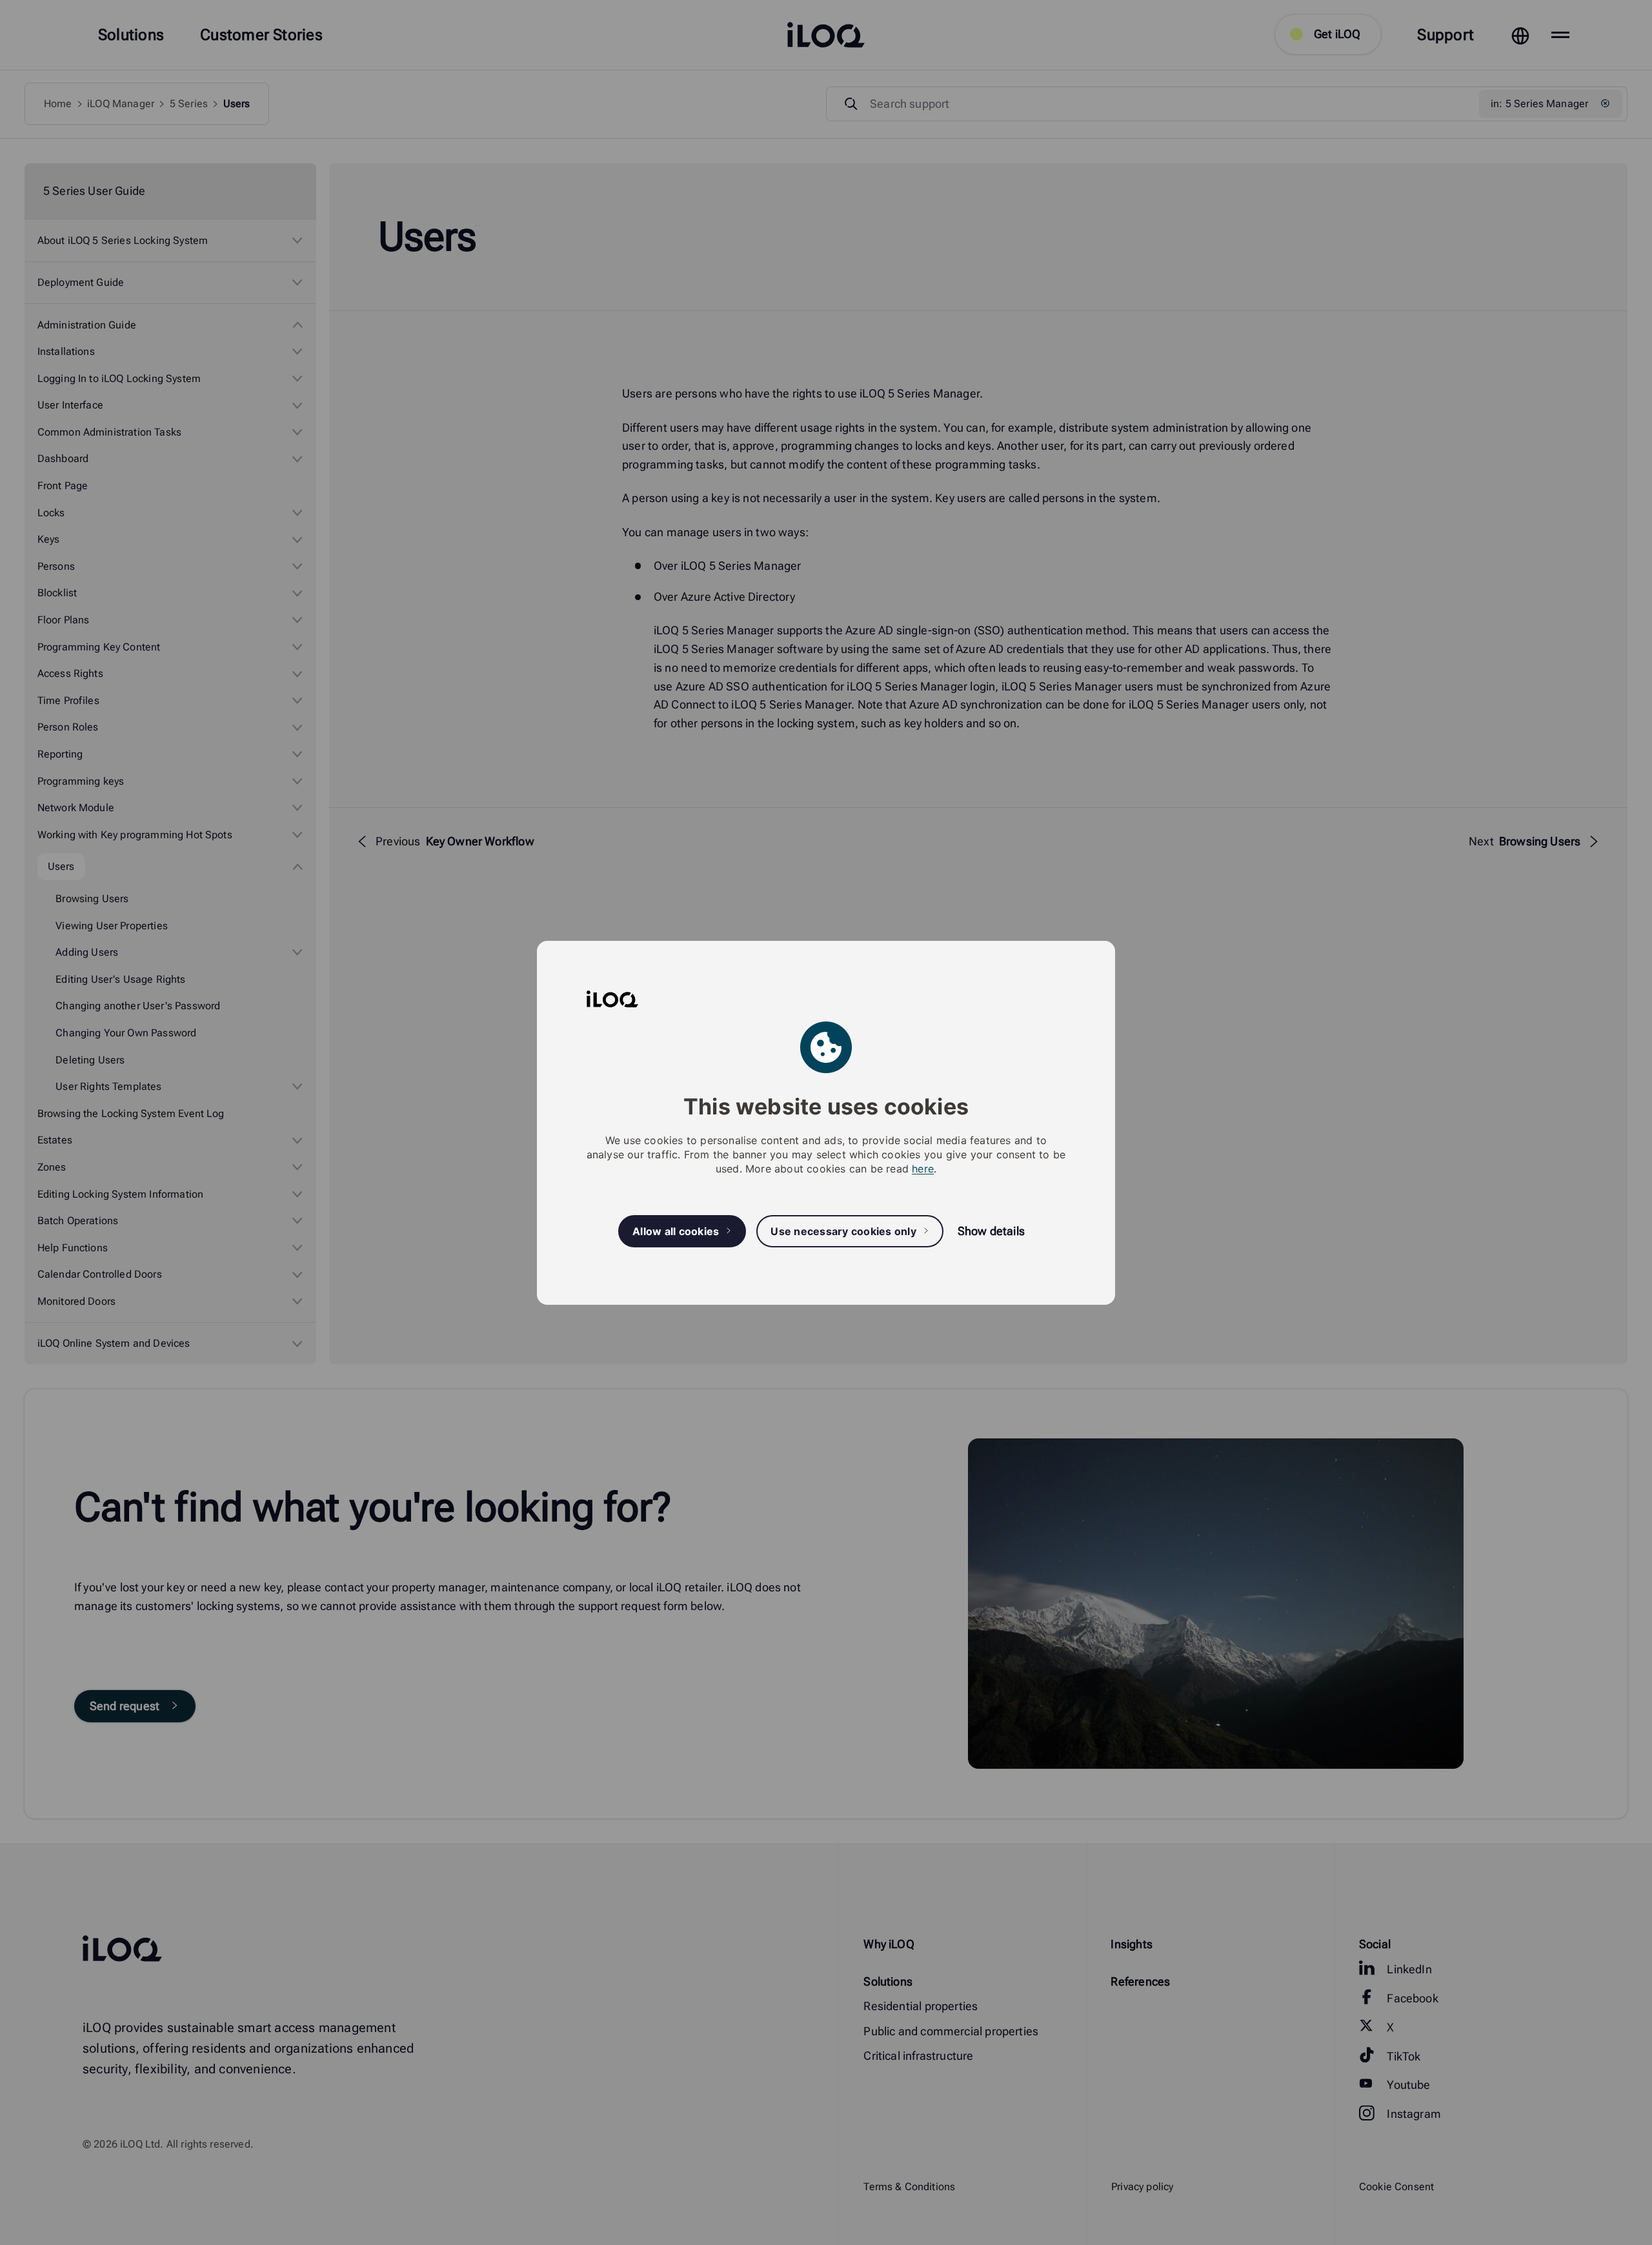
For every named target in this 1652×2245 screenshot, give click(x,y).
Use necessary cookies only (843, 1231)
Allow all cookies (676, 1231)
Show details (991, 1231)
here (923, 1169)
